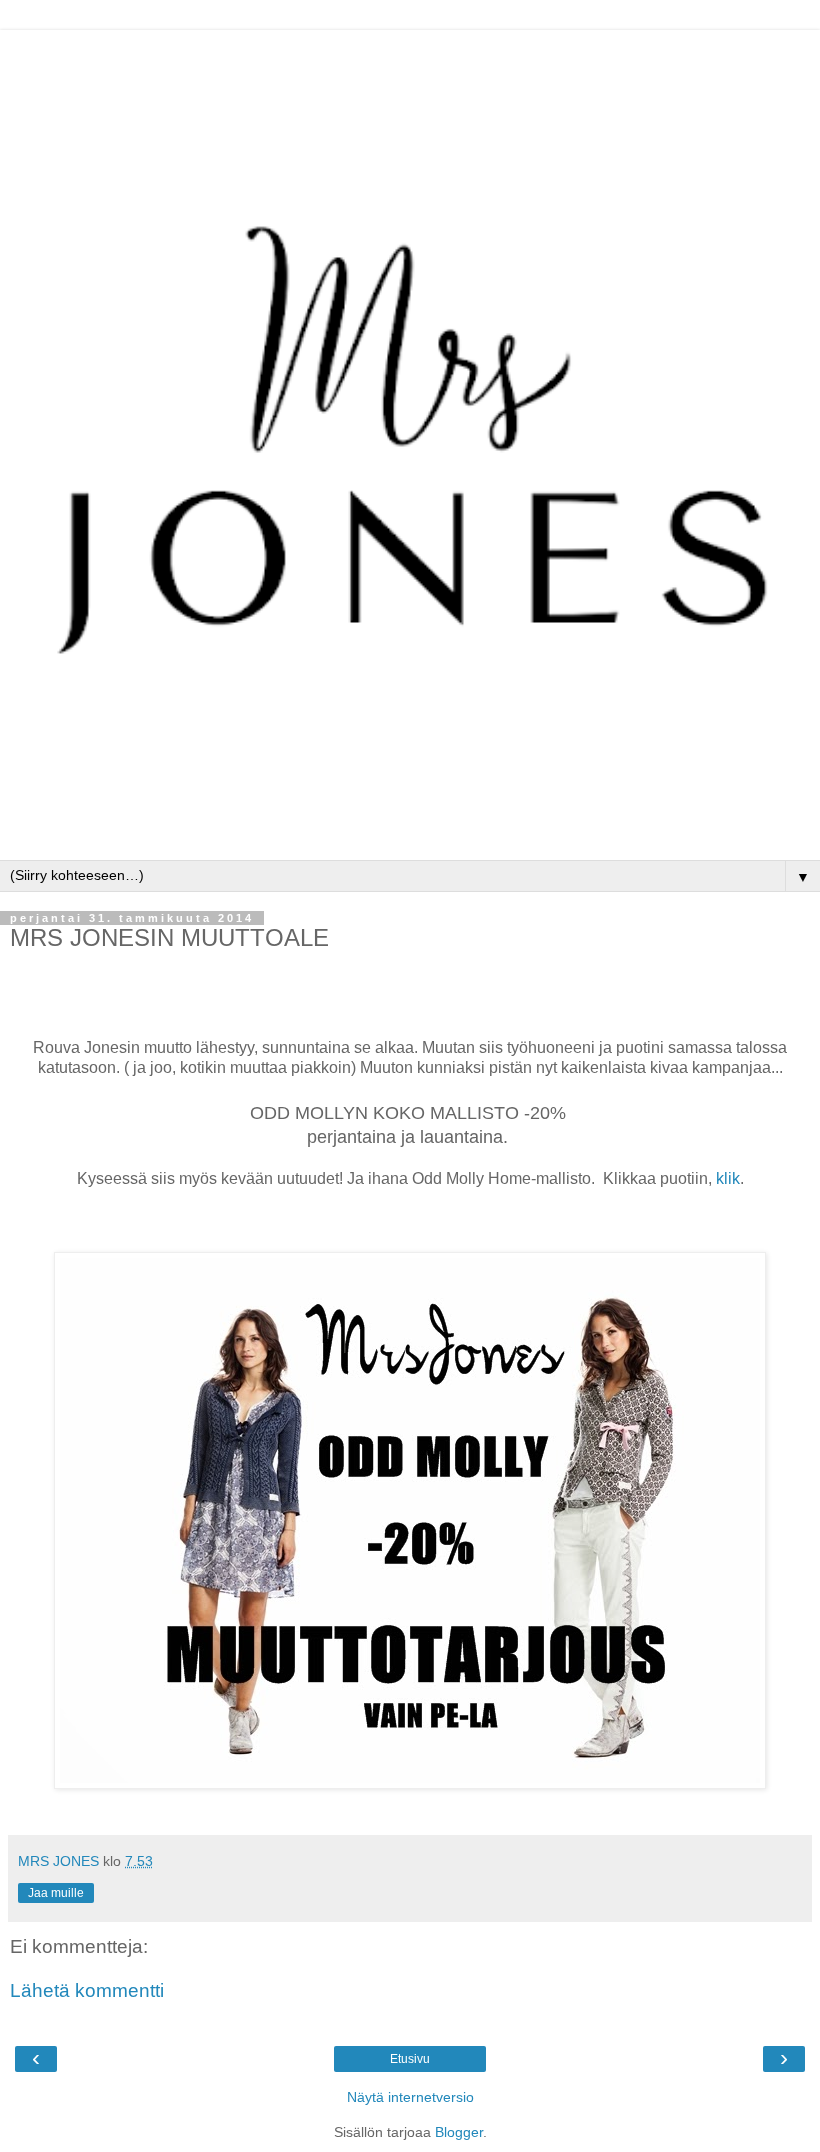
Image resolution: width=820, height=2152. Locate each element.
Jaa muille (56, 1893)
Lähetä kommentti (87, 1990)
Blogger (459, 2132)
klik (728, 1178)
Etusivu (410, 2059)
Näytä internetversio (410, 2097)
